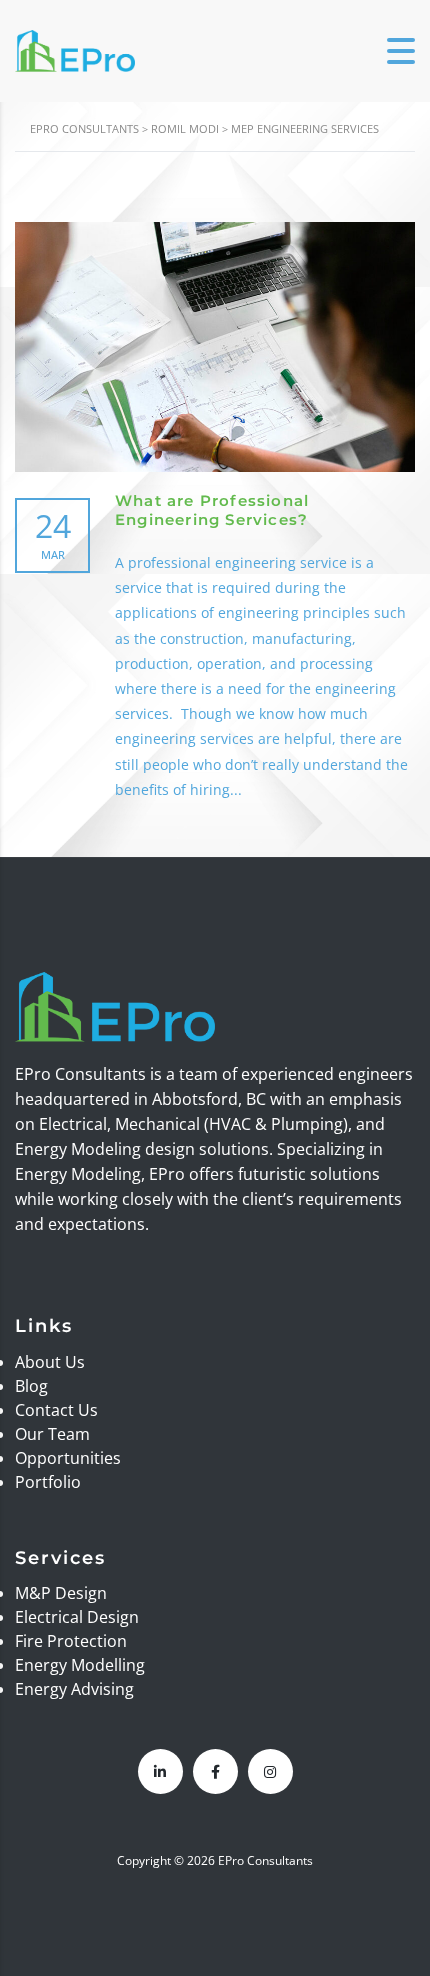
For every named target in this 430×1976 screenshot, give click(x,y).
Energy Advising (74, 1689)
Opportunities (68, 1458)
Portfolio (48, 1482)
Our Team (52, 1434)
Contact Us (56, 1410)
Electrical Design (77, 1617)
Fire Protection (71, 1641)
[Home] (75, 49)
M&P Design (61, 1593)
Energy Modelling (80, 1665)
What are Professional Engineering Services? (212, 510)
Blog (31, 1386)
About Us (50, 1362)
